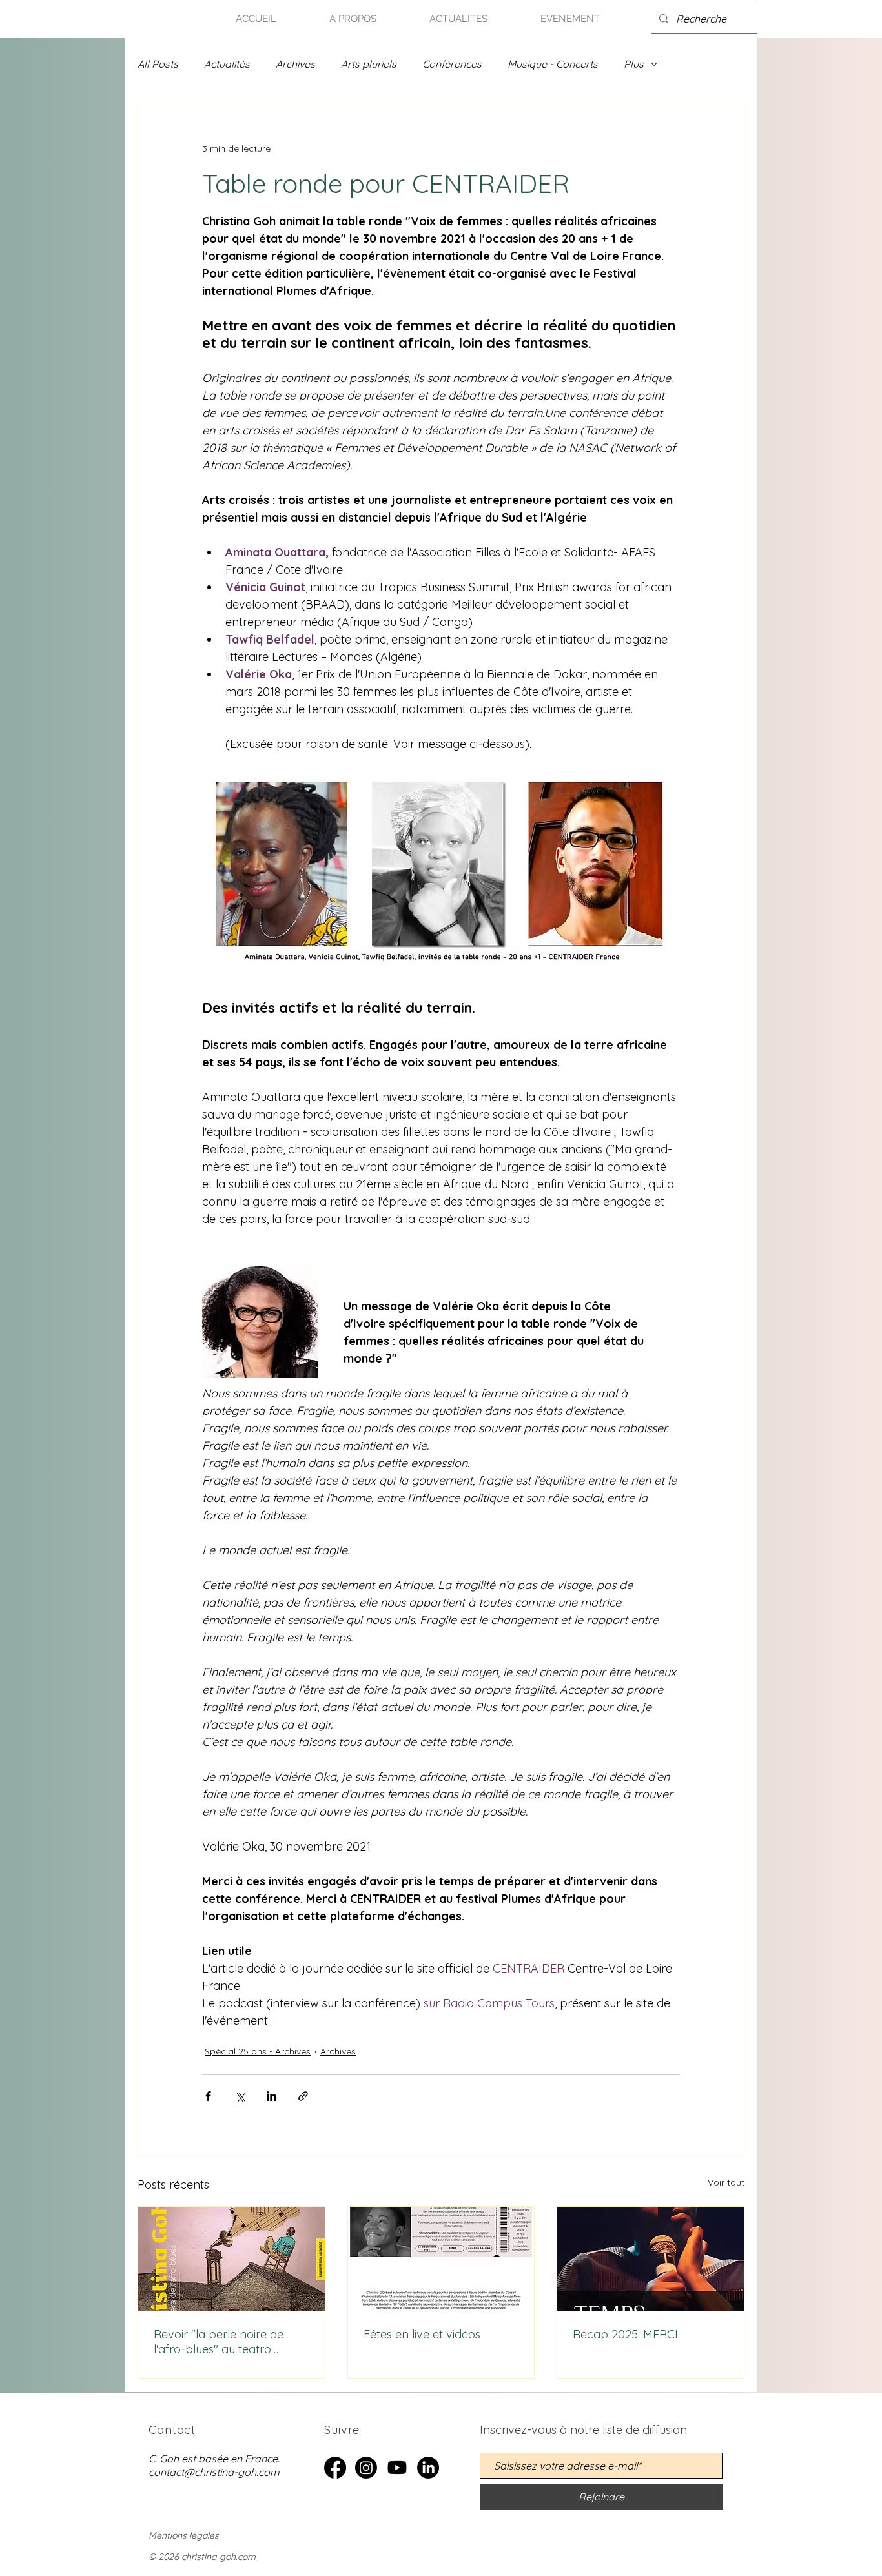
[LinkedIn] (428, 2468)
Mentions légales (184, 2535)
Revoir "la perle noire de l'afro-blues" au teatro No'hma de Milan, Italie (219, 2342)
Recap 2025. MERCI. (626, 2334)
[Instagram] (366, 2468)
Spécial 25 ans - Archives (258, 2051)
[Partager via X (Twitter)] (240, 2096)
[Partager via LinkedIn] (272, 2096)
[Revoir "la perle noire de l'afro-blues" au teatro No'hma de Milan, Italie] (231, 2259)
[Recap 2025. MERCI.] (651, 2259)
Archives (295, 64)
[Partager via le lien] (303, 2096)
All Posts (158, 64)
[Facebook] (335, 2468)
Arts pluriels (369, 64)
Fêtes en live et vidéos (422, 2334)
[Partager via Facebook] (208, 2096)
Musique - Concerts (553, 64)
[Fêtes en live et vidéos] (441, 2259)
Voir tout (726, 2182)
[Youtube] (397, 2468)
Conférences (452, 64)
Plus (634, 64)
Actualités (227, 64)
